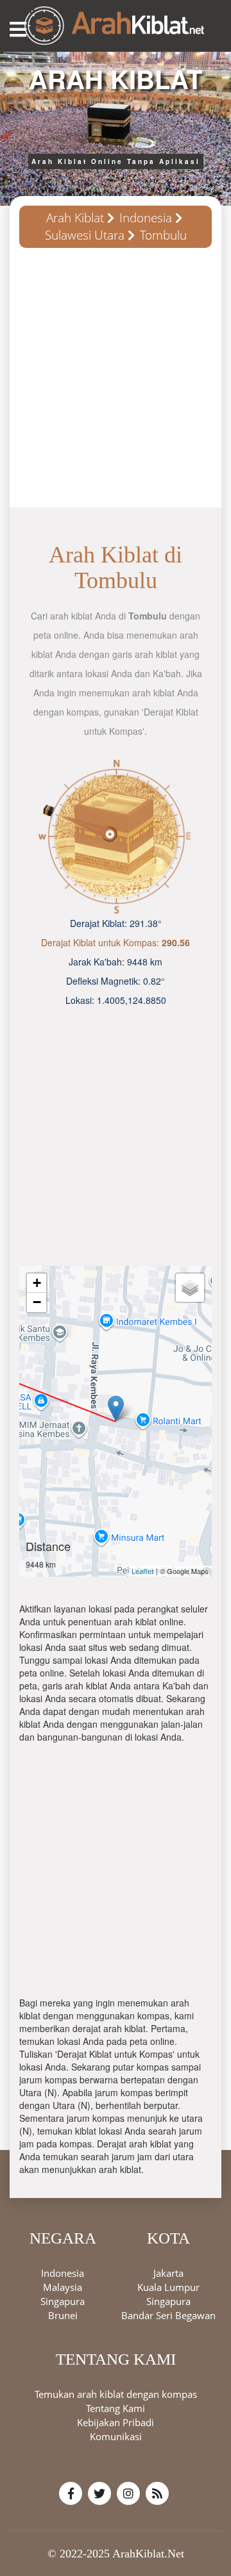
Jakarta (168, 2273)
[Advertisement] (116, 382)
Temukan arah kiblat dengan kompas (116, 2394)
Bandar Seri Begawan (168, 2315)
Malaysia (63, 2287)
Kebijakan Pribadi (116, 2422)
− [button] (37, 1302)
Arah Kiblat (75, 218)
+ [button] (37, 1283)
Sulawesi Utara (85, 235)
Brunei (63, 2315)
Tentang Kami (116, 2408)
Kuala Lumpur (168, 2287)
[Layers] (190, 1288)
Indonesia (146, 218)
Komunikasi (116, 2436)
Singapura (63, 2301)
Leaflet (143, 1571)
